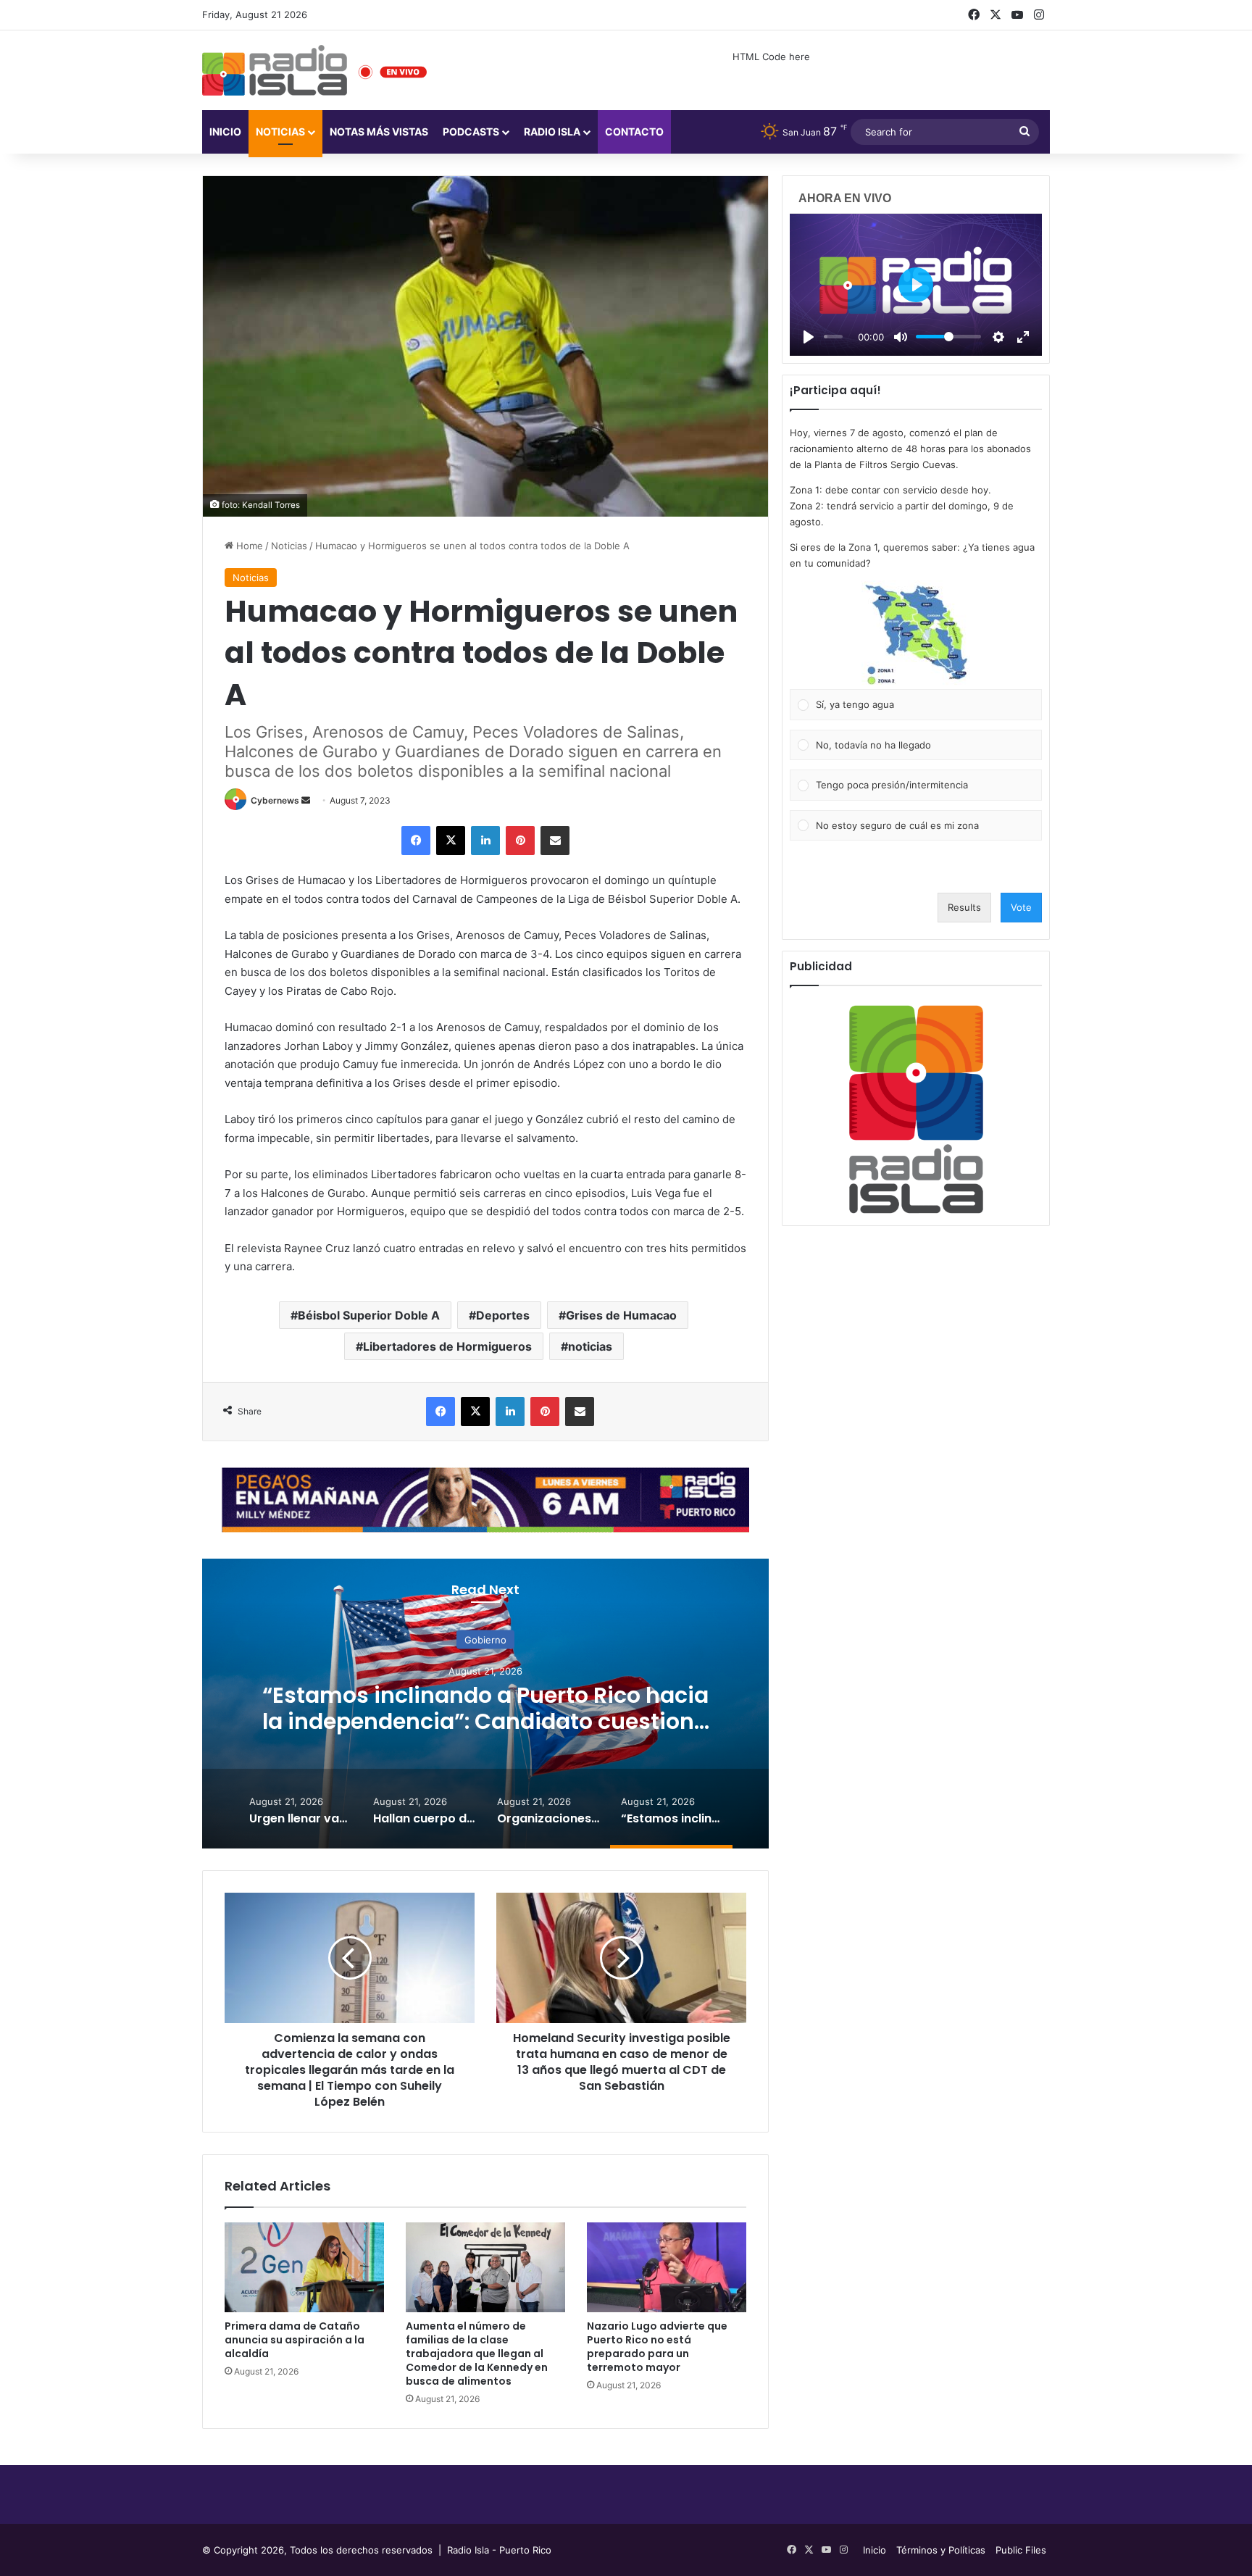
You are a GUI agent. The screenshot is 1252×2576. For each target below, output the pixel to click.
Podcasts (471, 132)
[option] (485, 1704)
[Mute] (901, 337)
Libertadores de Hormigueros (447, 1346)
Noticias (280, 132)
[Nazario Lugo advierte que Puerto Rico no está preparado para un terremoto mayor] (667, 2267)
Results (964, 907)
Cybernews (275, 800)
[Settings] (998, 337)
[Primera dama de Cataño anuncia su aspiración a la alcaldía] (304, 2267)
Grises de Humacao (621, 1315)
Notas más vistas (379, 132)
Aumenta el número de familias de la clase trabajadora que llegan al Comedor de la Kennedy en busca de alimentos (477, 2354)
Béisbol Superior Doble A (369, 1315)
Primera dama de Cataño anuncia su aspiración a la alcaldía (295, 2340)
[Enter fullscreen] (1023, 337)
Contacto (634, 132)
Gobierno (485, 1640)
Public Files (1021, 2550)
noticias (590, 1346)
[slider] (833, 337)
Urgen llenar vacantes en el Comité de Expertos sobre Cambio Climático (486, 1708)
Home (248, 546)
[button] (916, 635)
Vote (1021, 907)
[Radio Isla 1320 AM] (275, 70)
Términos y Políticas (941, 2550)
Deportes (503, 1315)
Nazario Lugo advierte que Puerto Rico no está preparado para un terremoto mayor (657, 2347)
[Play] (809, 337)
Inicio (225, 132)
